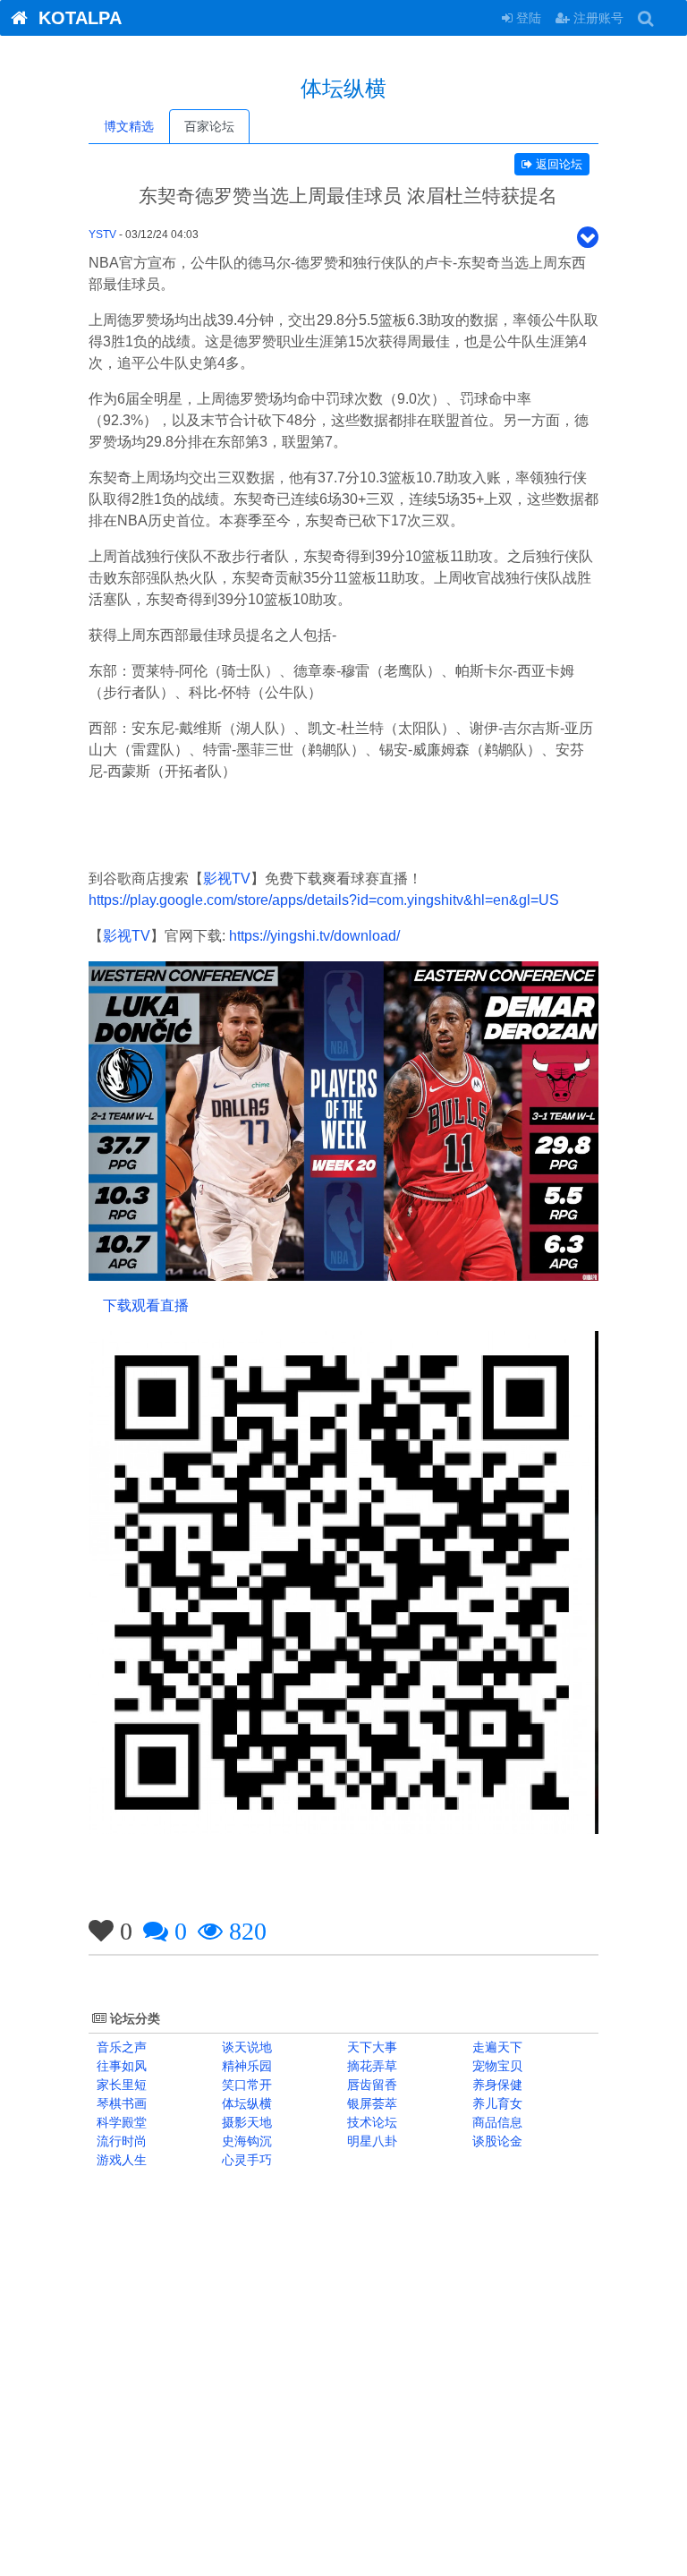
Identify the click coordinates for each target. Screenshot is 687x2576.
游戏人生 (120, 2160)
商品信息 (496, 2122)
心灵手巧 (245, 2160)
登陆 (527, 18)
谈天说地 (245, 2047)
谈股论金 (496, 2141)
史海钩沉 (245, 2141)
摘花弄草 (370, 2066)
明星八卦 (370, 2141)
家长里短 (120, 2085)
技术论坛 (370, 2122)
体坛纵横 (245, 2103)
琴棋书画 (120, 2103)
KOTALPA (75, 18)
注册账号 (597, 18)
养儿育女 (496, 2103)
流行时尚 (120, 2141)
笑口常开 (245, 2085)
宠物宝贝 (496, 2066)
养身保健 (496, 2085)
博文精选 (129, 126)
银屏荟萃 (370, 2103)
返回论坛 (557, 164)
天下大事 (370, 2047)
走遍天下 (496, 2047)
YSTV (102, 235)
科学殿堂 (120, 2122)
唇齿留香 (370, 2085)
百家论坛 (209, 126)
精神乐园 (245, 2066)
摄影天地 (245, 2122)
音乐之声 (120, 2047)
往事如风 (120, 2066)
